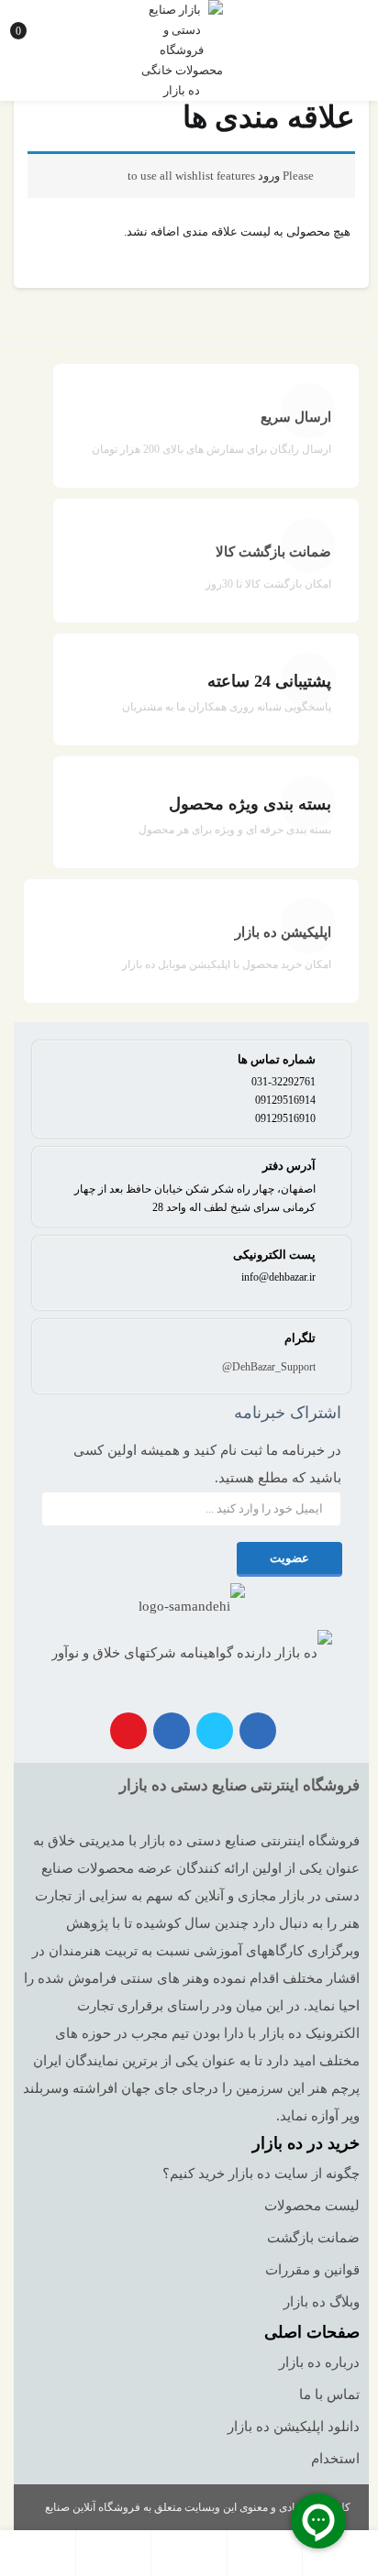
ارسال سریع (296, 417)
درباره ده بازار (319, 2362)
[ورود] (114, 2553)
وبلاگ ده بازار (322, 2302)
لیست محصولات (312, 2206)
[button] (29, 23)
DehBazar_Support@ (269, 1367)
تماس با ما (329, 2394)
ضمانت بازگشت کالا (273, 552)
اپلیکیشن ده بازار (283, 932)
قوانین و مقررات (312, 2270)
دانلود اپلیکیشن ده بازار (294, 2427)
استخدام (335, 2459)
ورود (269, 176)
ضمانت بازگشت (313, 2238)
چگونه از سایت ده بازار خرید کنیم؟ (261, 2174)
